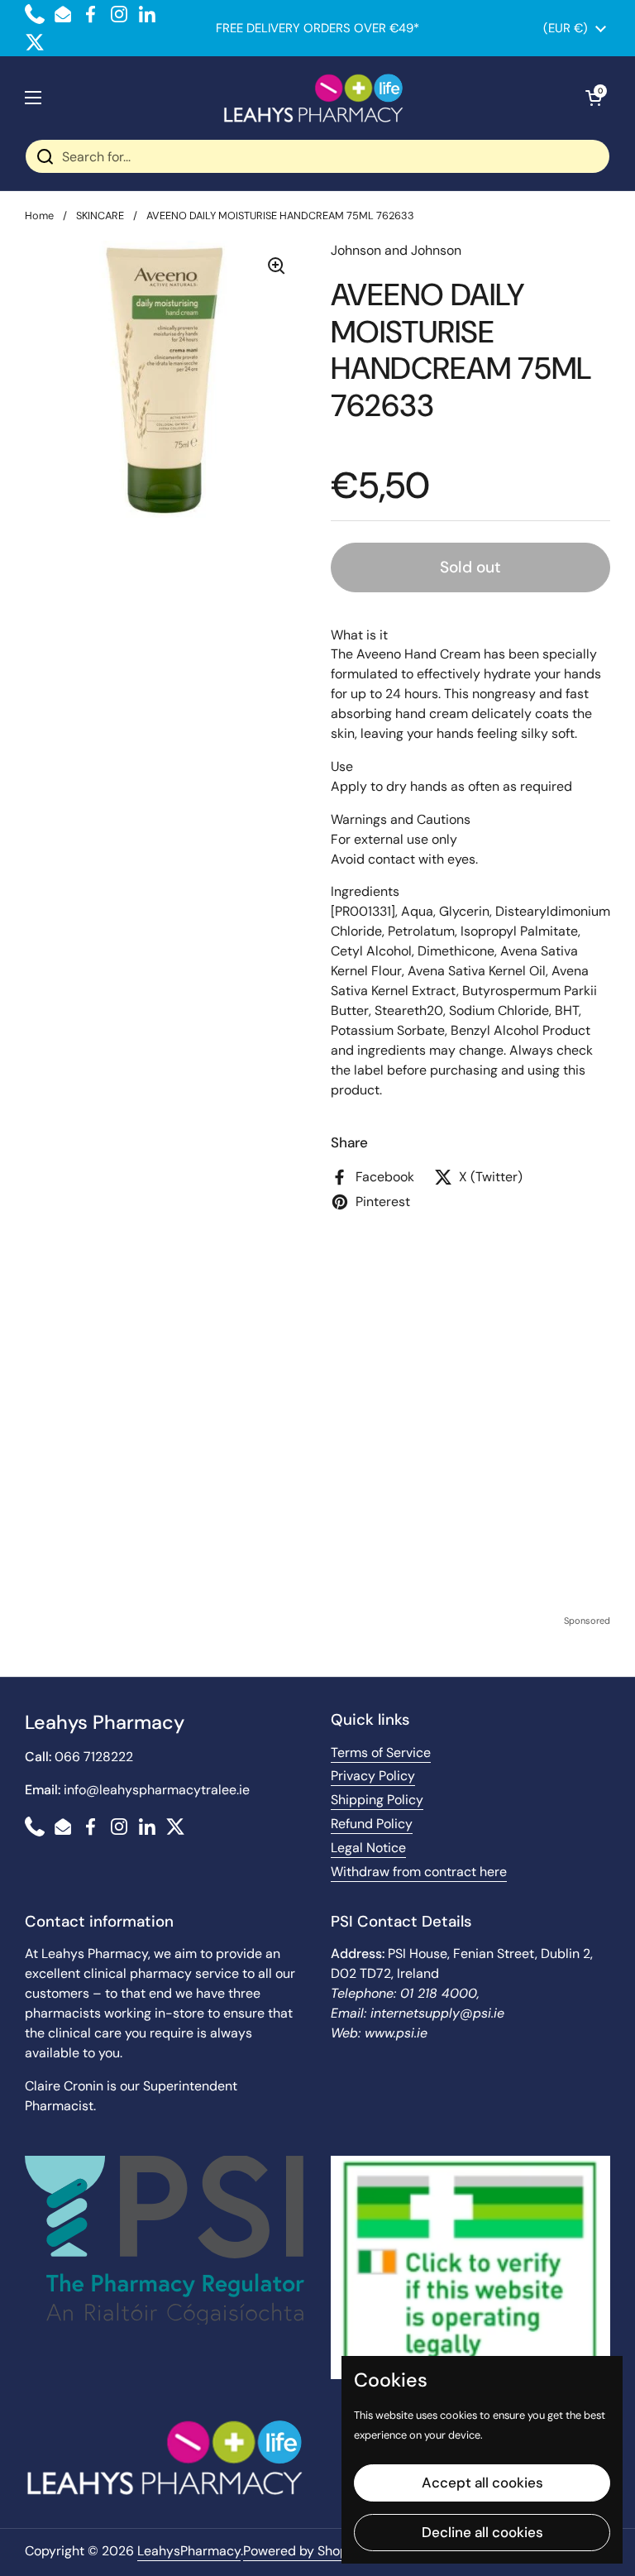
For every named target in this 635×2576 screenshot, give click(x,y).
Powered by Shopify (303, 2551)
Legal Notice (368, 1848)
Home (39, 215)
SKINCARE (100, 215)
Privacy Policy (373, 1776)
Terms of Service (381, 1752)
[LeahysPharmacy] (313, 98)
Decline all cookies (482, 2532)
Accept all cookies (482, 2483)
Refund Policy (372, 1824)
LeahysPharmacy (189, 2551)
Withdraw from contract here (419, 1872)
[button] (594, 98)
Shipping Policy (377, 1800)
